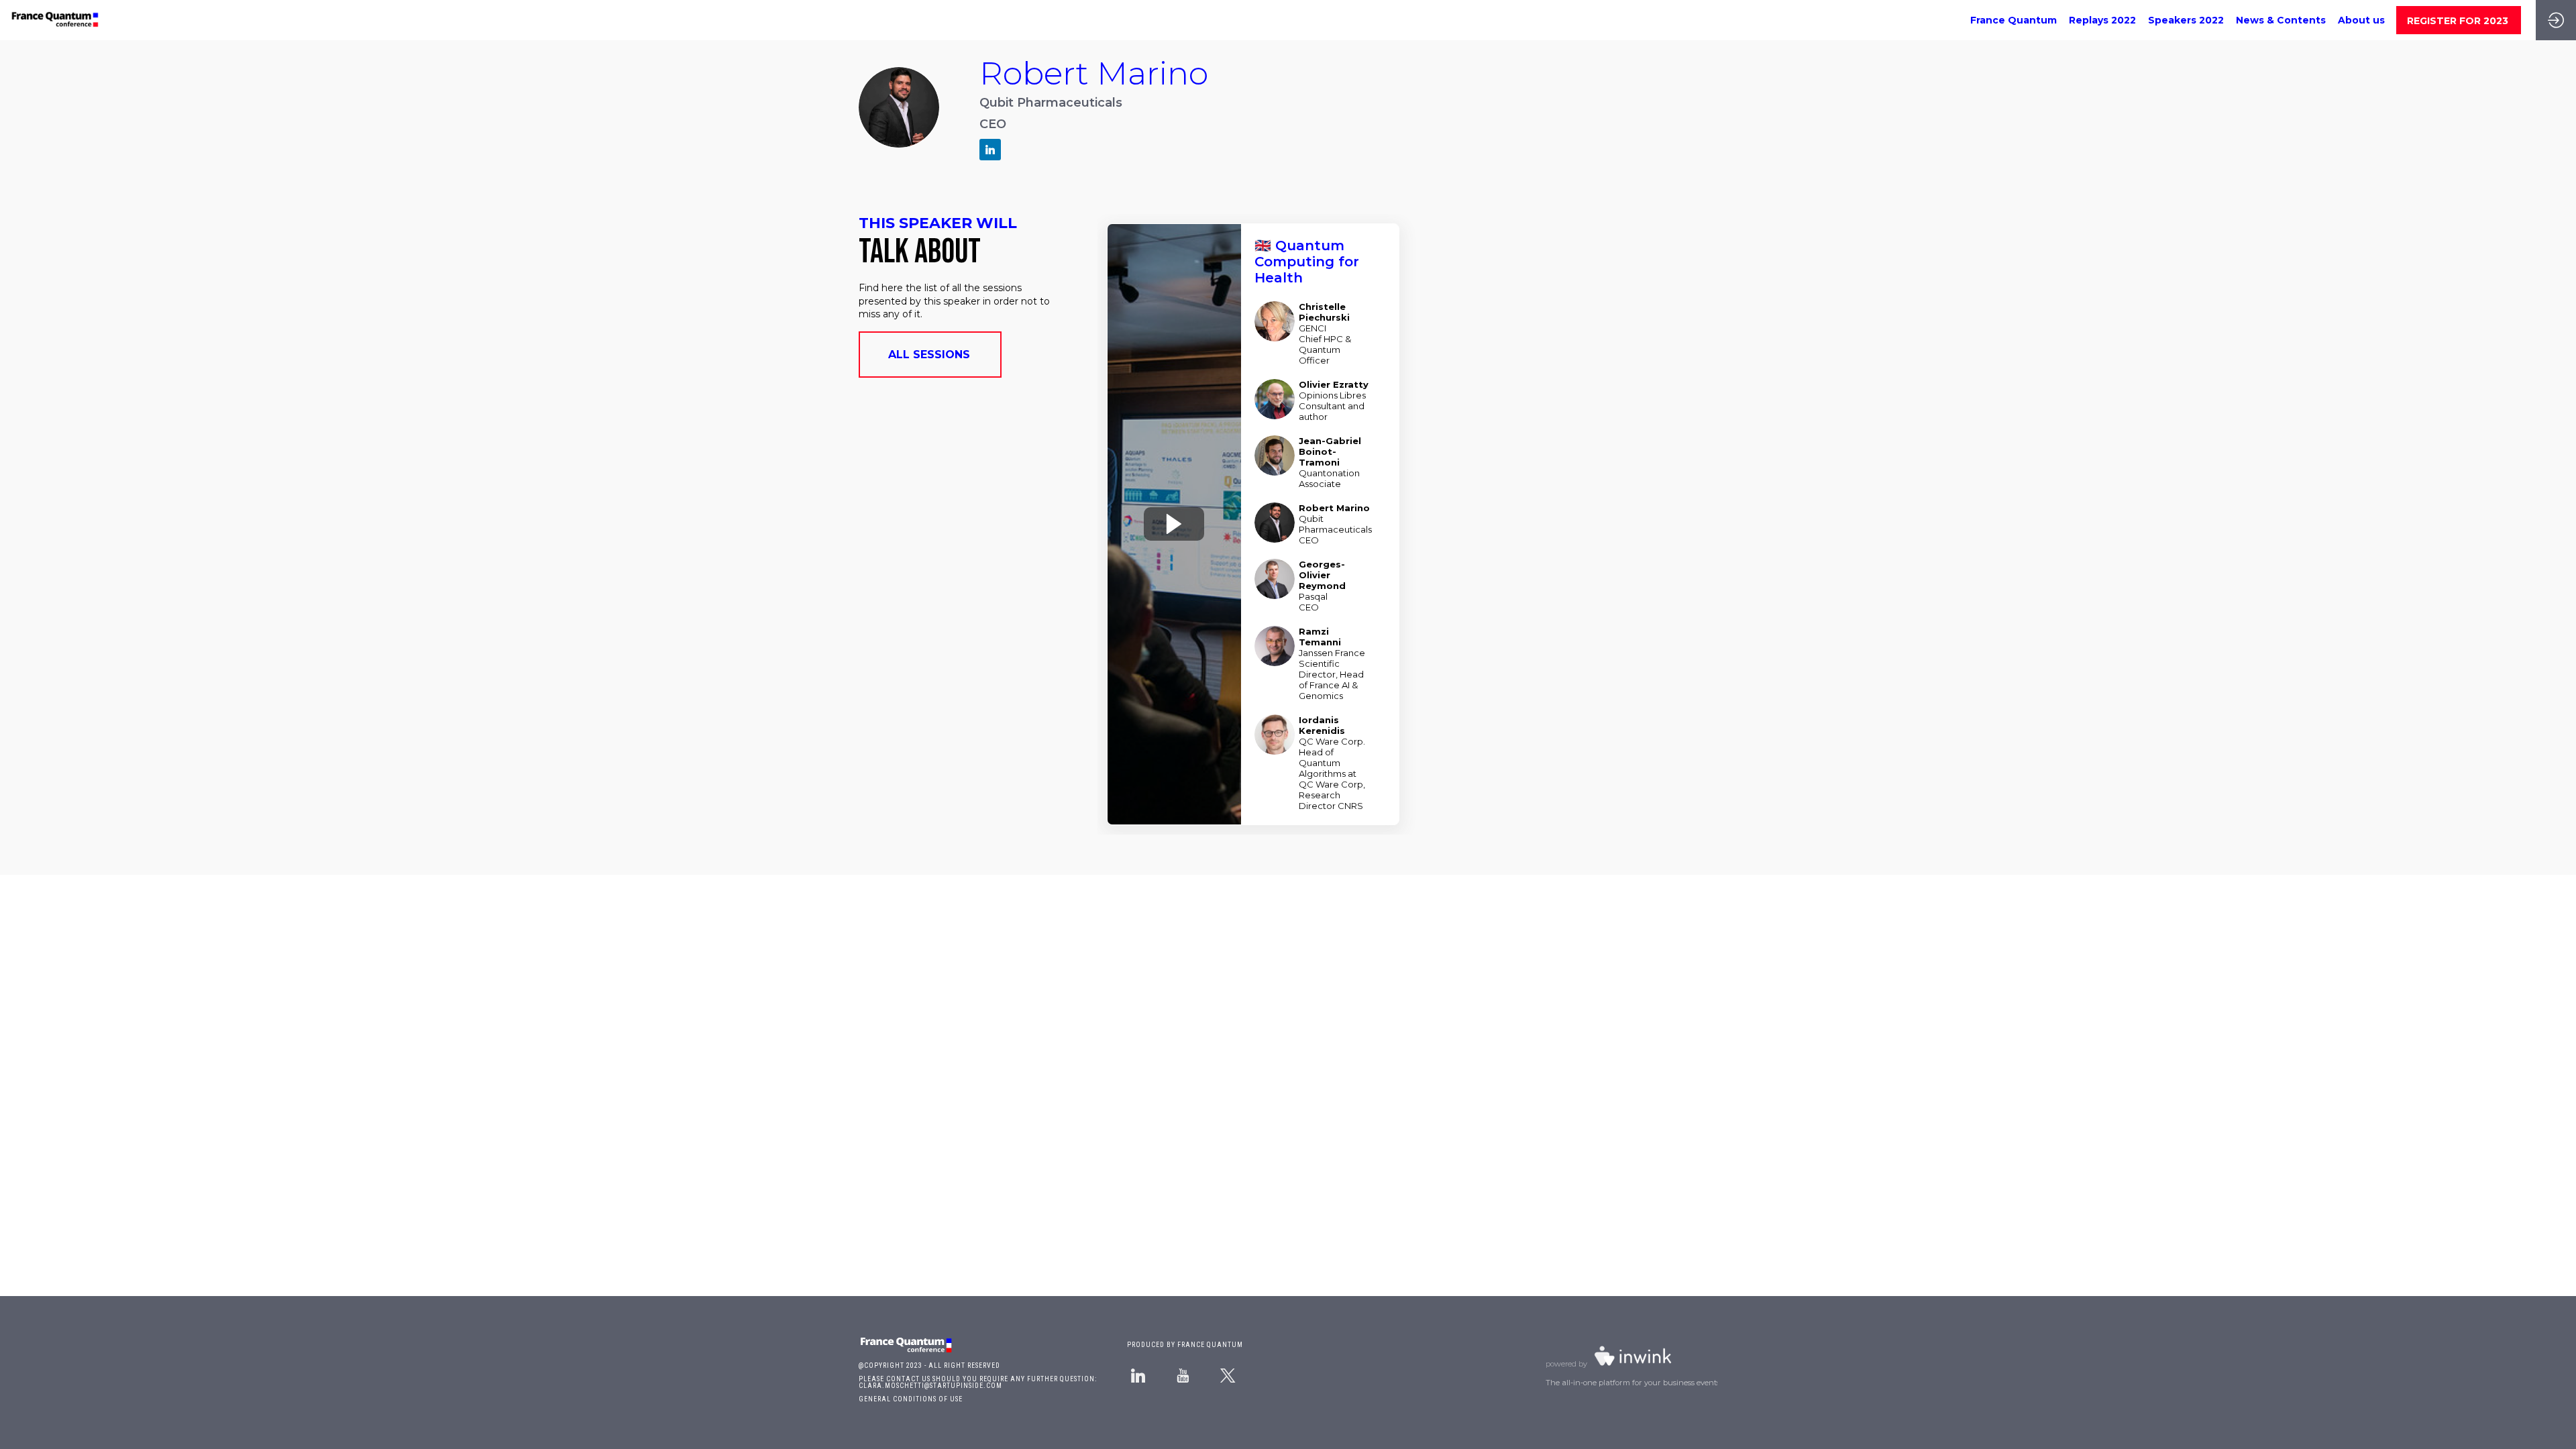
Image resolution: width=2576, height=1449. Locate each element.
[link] (2014, 20)
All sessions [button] (929, 355)
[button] (2459, 20)
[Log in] (2556, 20)
